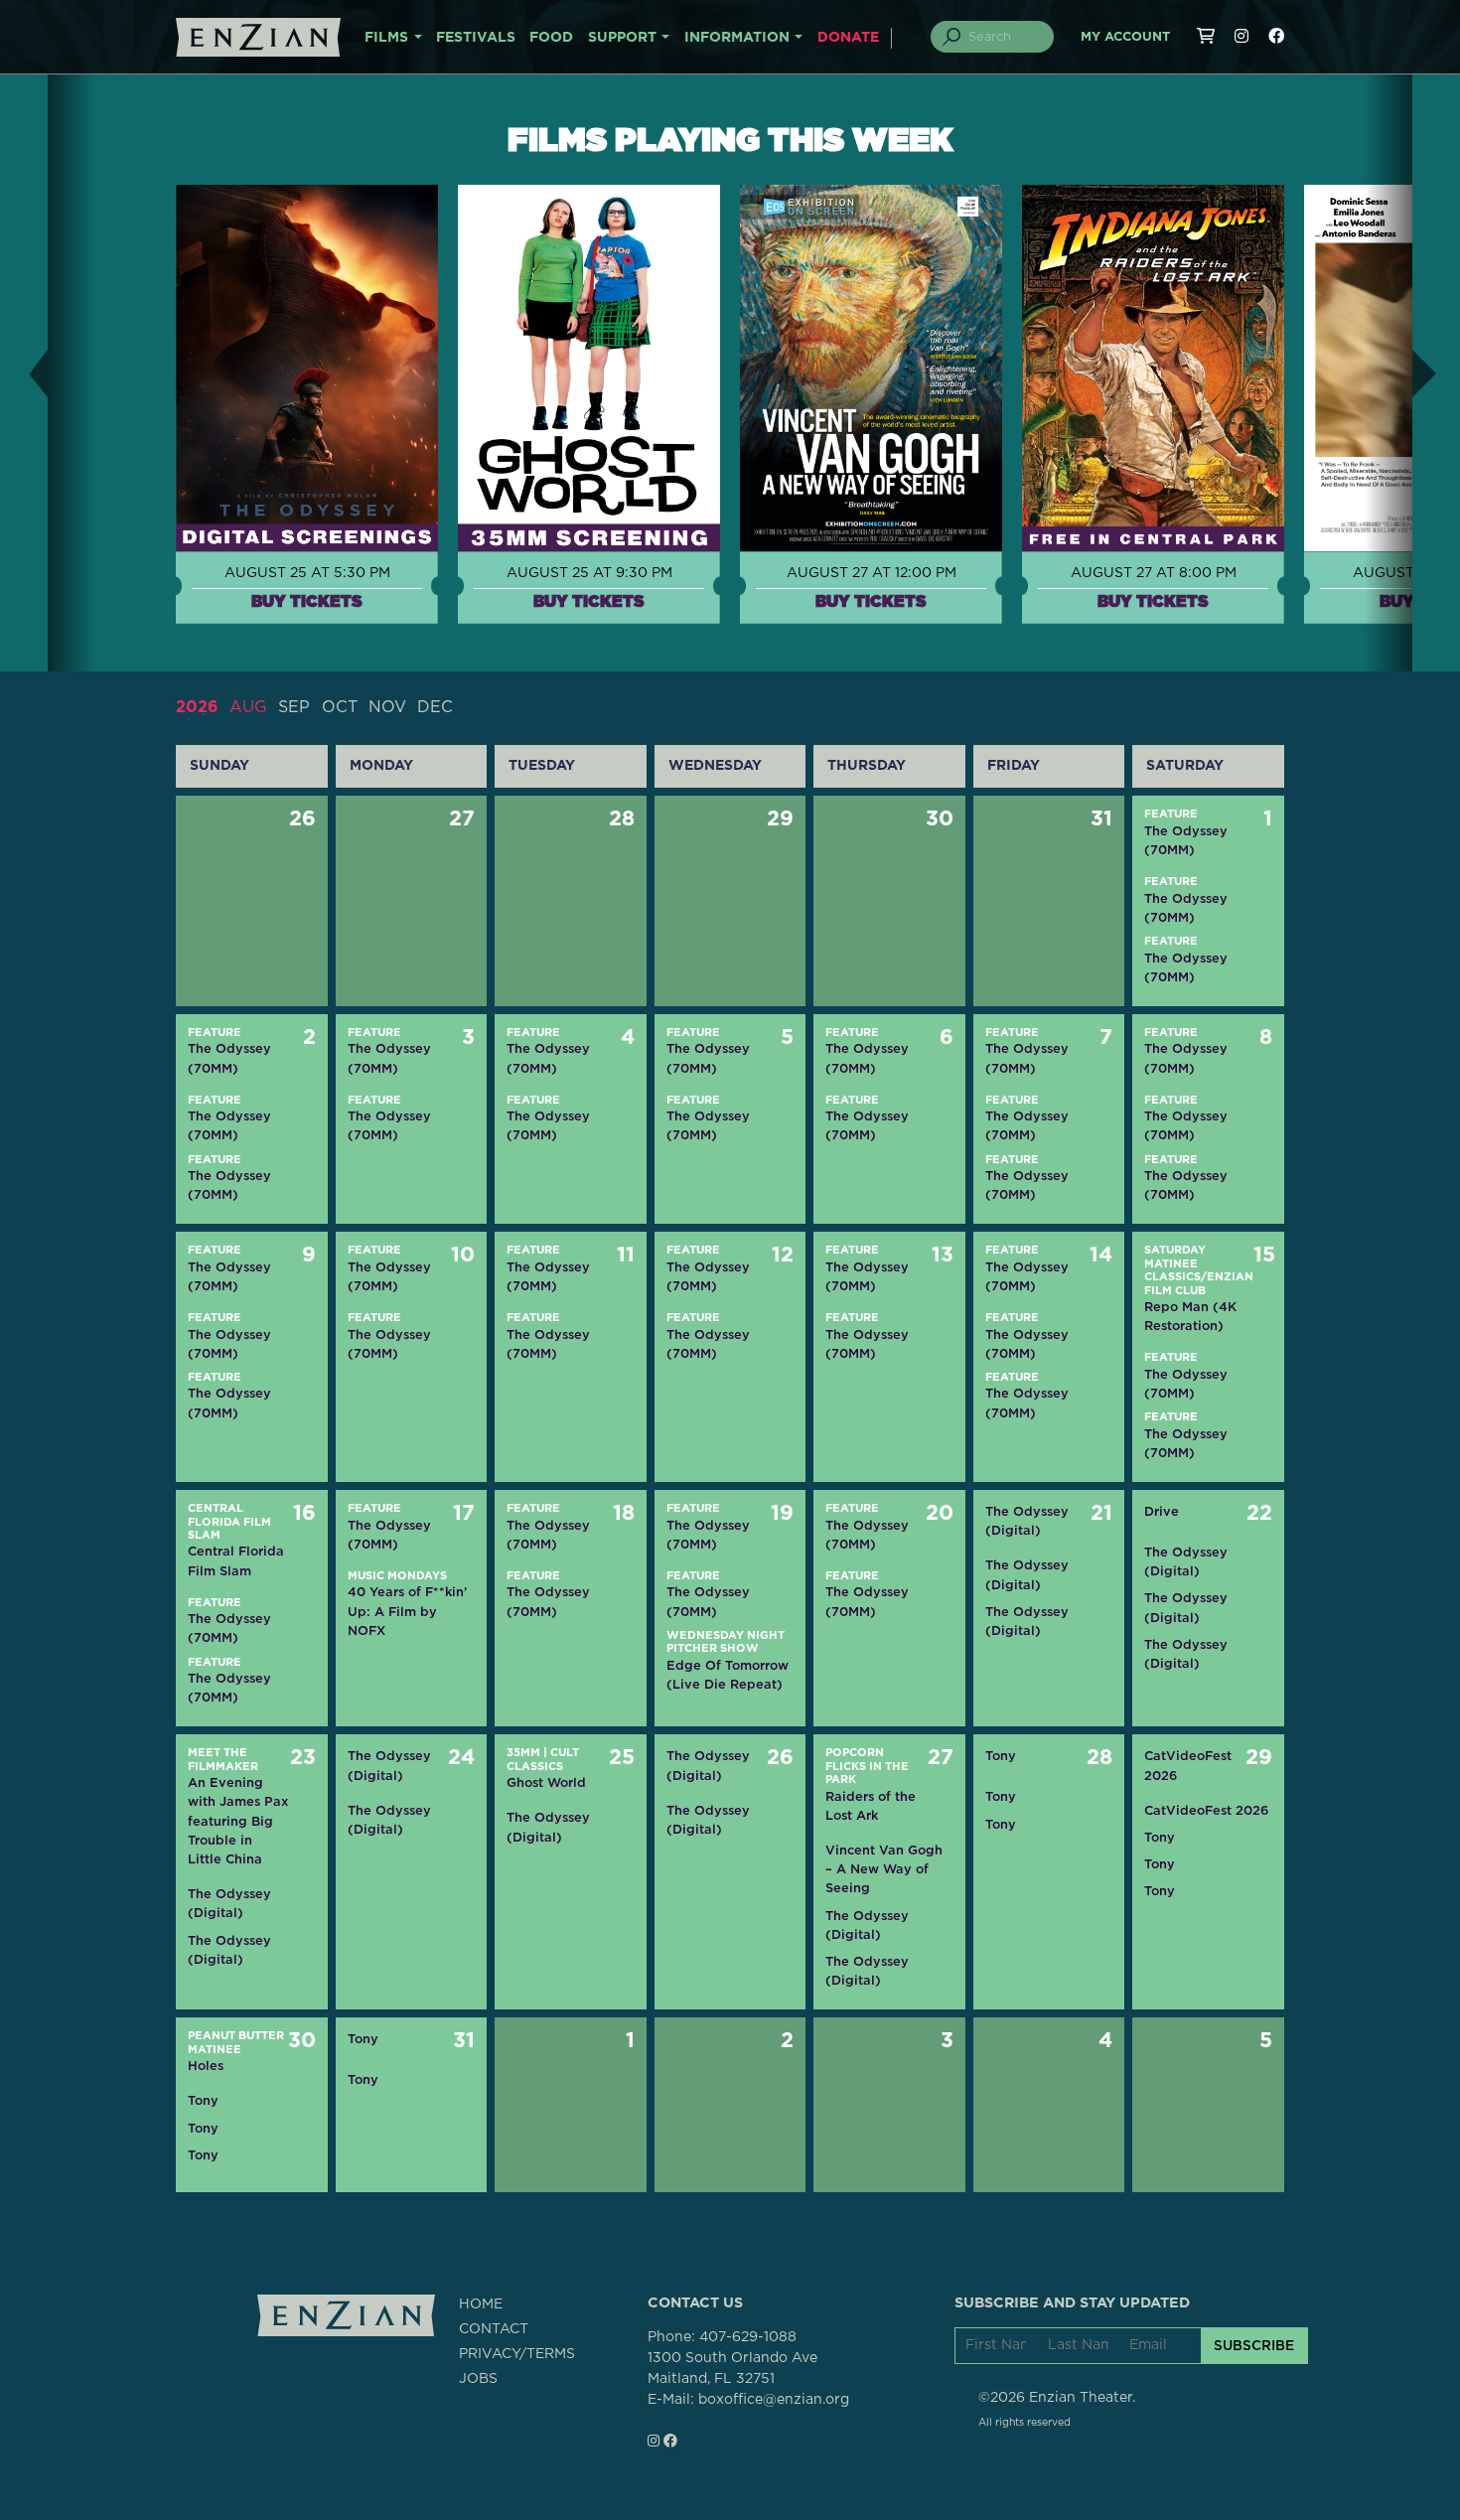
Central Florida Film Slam (229, 1522)
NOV (387, 707)
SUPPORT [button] (622, 38)
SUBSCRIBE (1254, 2345)
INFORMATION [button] (737, 38)
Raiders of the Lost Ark (871, 1806)
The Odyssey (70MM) (1186, 840)
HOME (481, 2304)
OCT (340, 707)
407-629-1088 (748, 2337)
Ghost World (546, 1782)
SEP (294, 707)
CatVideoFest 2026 (1188, 1765)
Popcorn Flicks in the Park (867, 1766)
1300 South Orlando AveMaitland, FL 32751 (732, 2369)
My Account (1125, 37)
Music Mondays (397, 1576)
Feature (1171, 814)
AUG (248, 707)
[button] (24, 373)
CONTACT (494, 2329)
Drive (1162, 1511)
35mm (523, 1753)
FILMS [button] (386, 38)
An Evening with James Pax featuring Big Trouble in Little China (238, 1821)
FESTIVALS (476, 38)
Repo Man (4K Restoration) (1190, 1316)
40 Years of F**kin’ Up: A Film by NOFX (407, 1611)
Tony (1001, 1756)
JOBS (478, 2379)
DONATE (848, 38)
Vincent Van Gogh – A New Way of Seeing (884, 1869)
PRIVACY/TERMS (517, 2354)
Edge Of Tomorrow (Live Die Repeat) (728, 1675)
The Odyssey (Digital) (1027, 1521)
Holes (206, 2066)
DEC (435, 707)
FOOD (551, 38)
